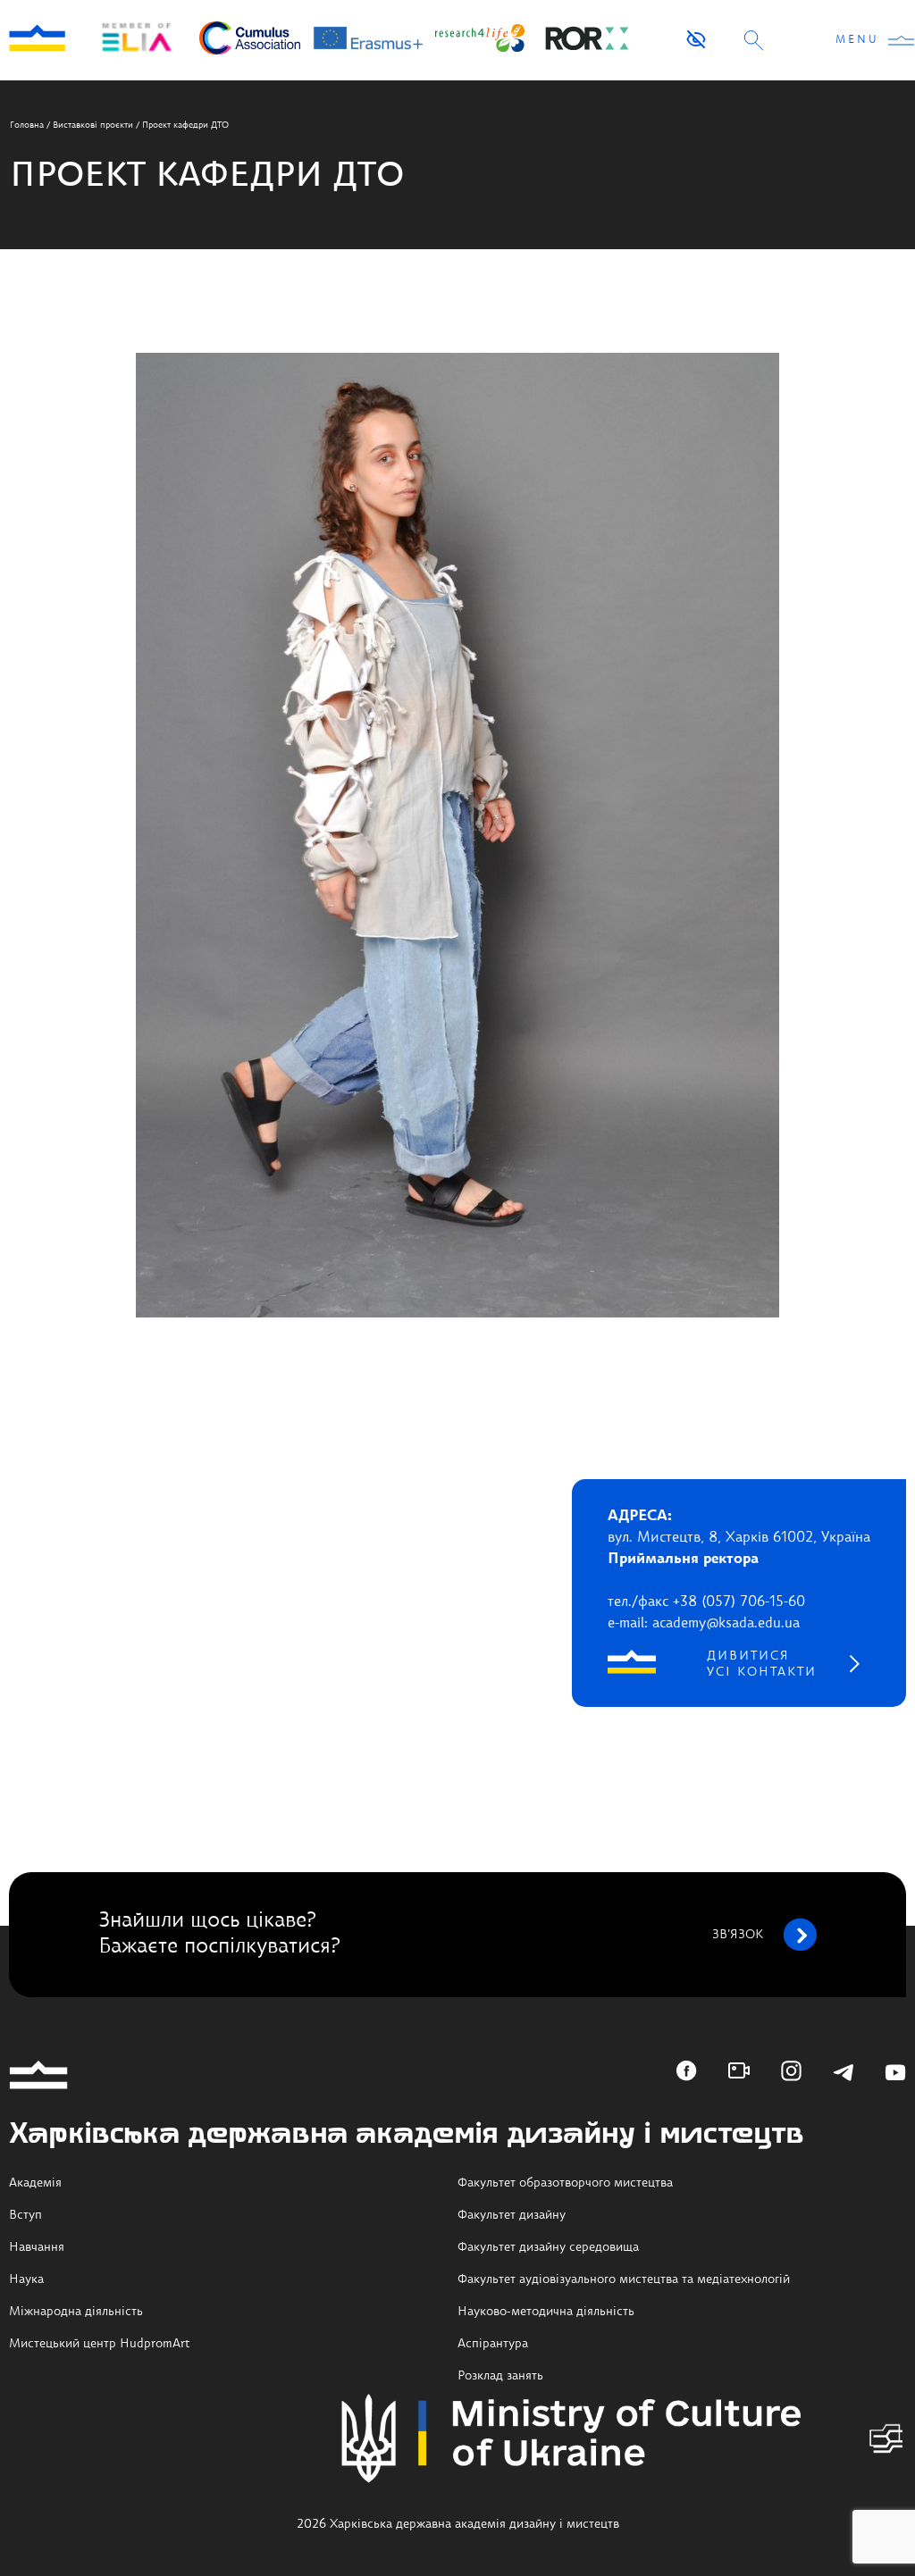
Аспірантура (493, 2344)
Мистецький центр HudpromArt (100, 2344)
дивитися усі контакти (762, 1664)
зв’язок (738, 1935)
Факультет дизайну (512, 2215)
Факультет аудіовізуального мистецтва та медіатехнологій (624, 2279)
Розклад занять (500, 2376)
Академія (35, 2183)
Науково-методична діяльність (546, 2312)
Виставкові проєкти (93, 125)
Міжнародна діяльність (76, 2312)
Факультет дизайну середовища (548, 2247)
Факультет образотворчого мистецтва (565, 2183)
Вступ (25, 2215)
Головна (27, 125)
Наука (26, 2279)
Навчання (37, 2247)
